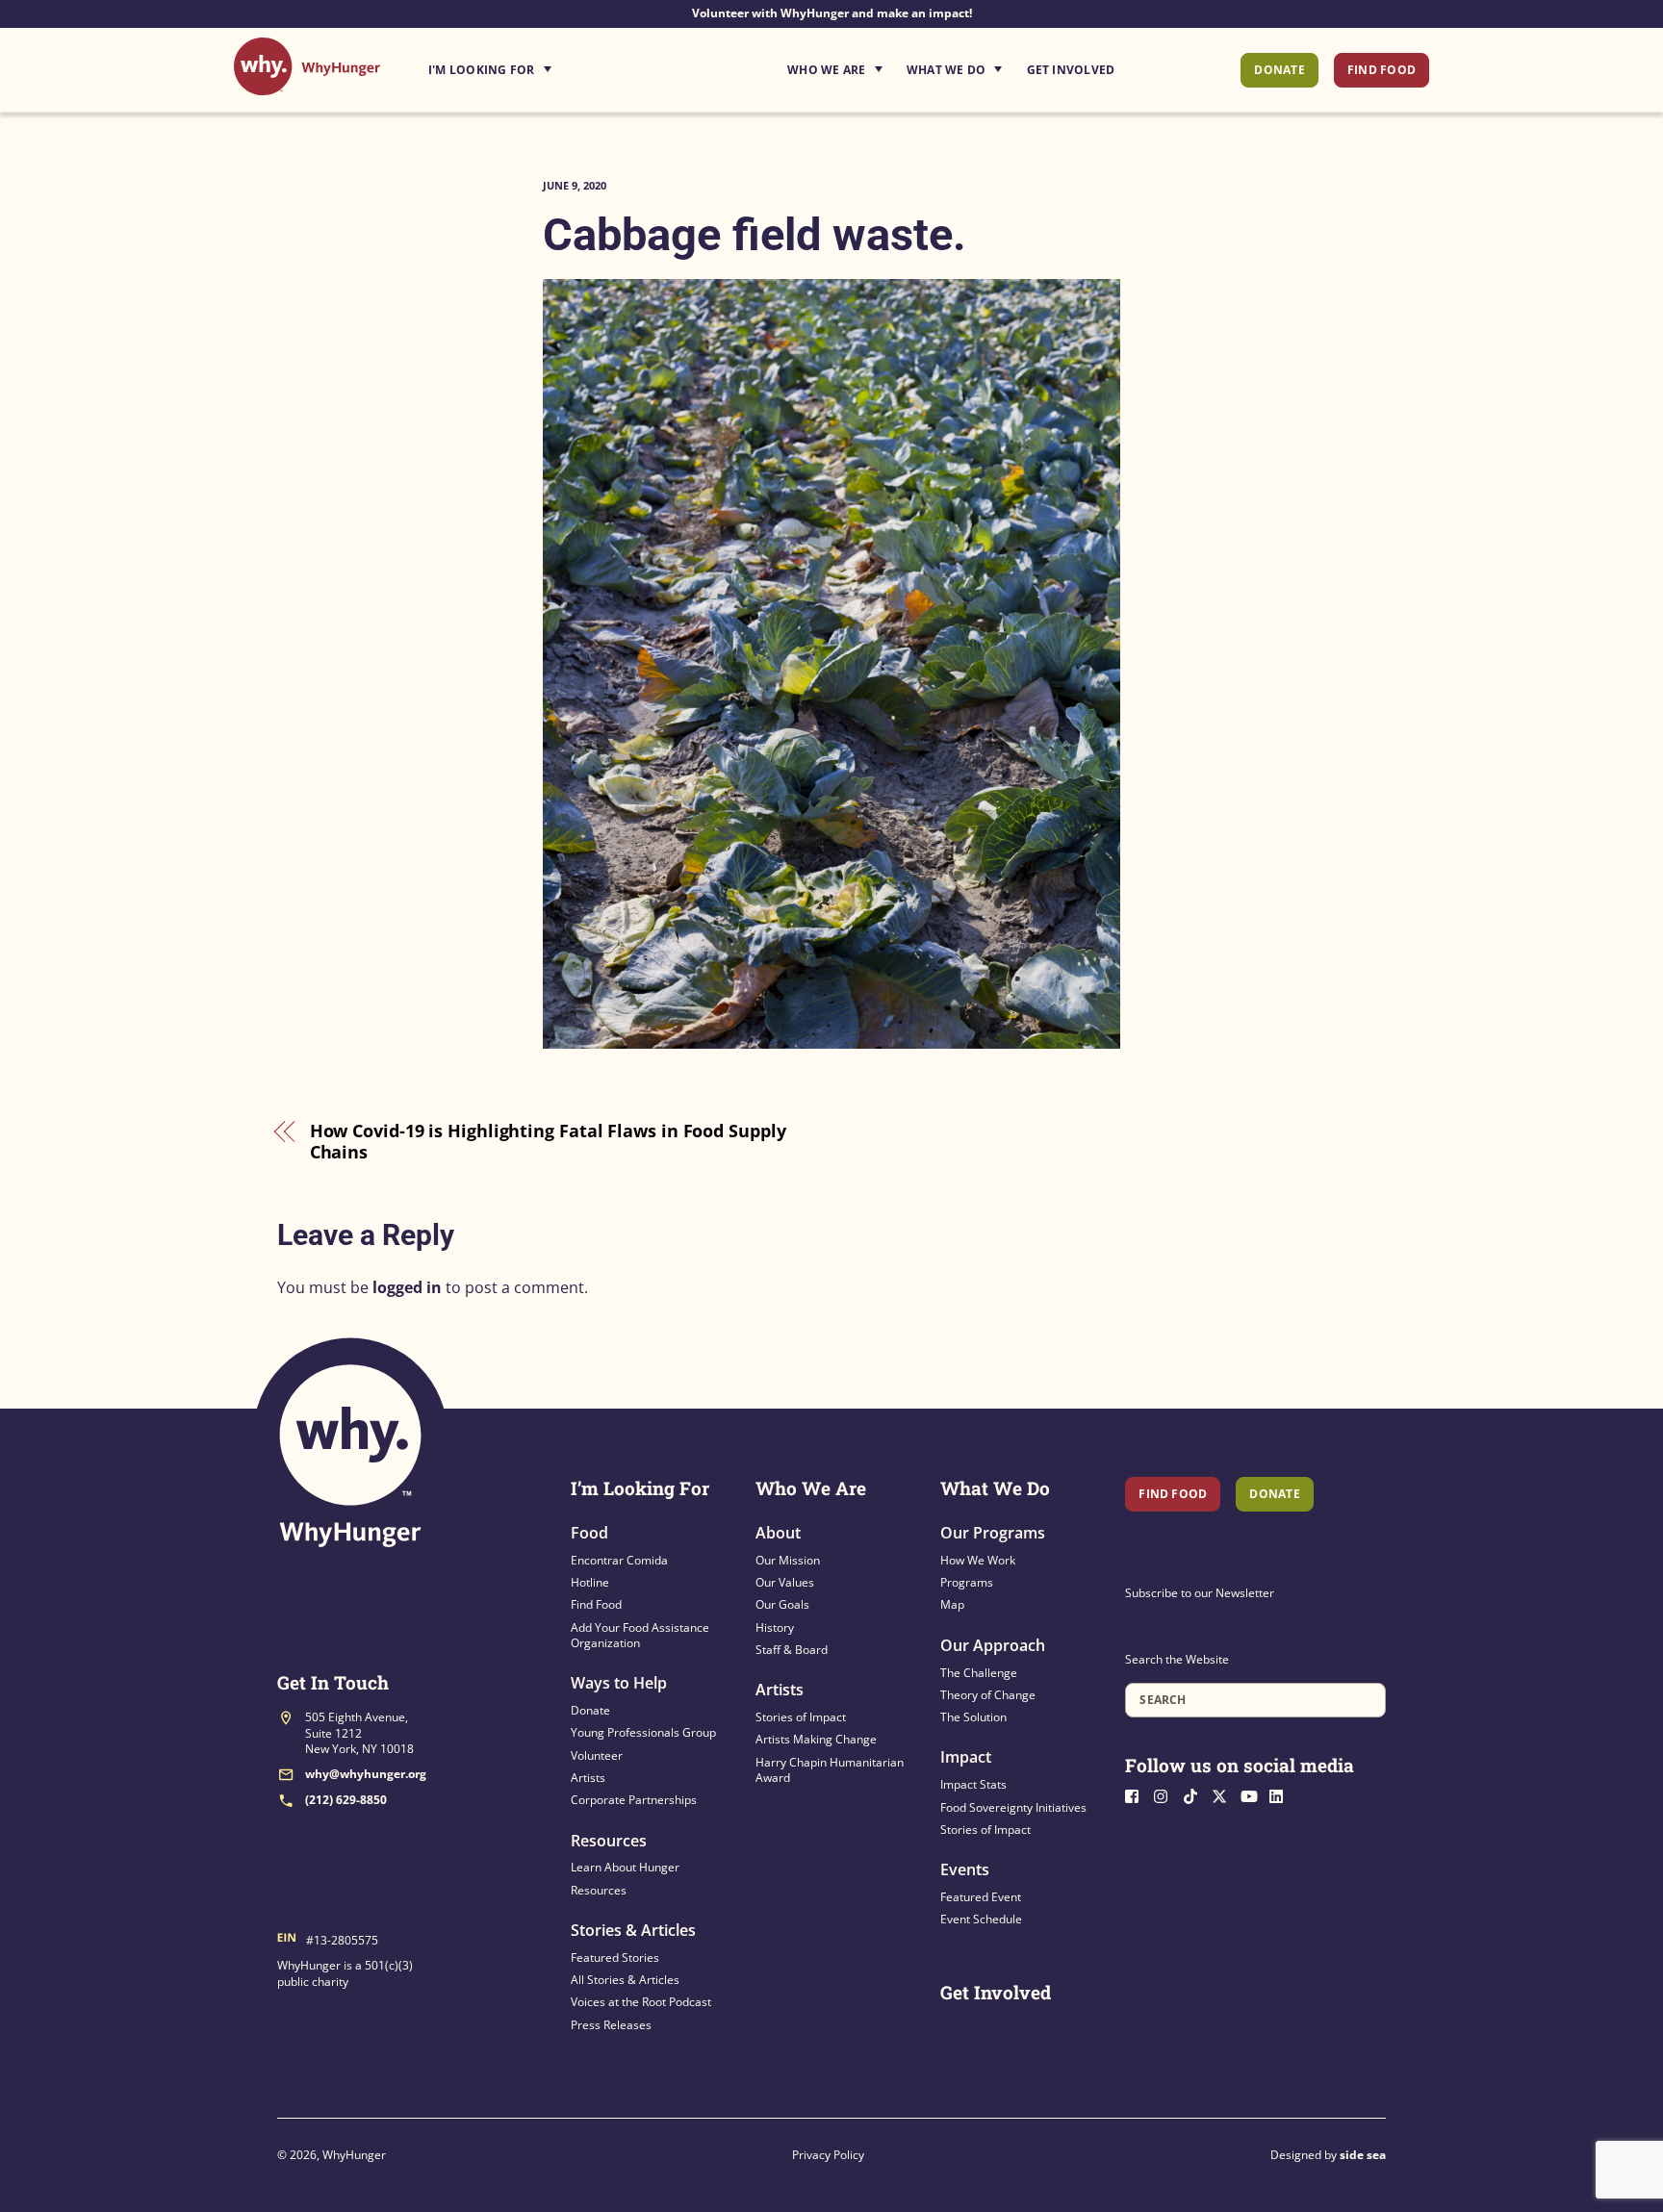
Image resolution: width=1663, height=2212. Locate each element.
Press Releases (611, 2025)
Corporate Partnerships (634, 1800)
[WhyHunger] (307, 85)
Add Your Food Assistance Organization (640, 1635)
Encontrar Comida (619, 1560)
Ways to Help (619, 1683)
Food (589, 1533)
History (775, 1627)
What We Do (946, 70)
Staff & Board (792, 1650)
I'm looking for (544, 64)
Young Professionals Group (643, 1732)
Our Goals (782, 1604)
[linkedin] (1282, 1795)
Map (952, 1604)
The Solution (973, 1717)
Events (965, 1869)
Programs (967, 1582)
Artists (588, 1778)
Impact (966, 1757)
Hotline (590, 1582)
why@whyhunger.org (366, 1774)
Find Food (1382, 70)
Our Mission (788, 1560)
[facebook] (1138, 1795)
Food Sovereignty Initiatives (1013, 1807)
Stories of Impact (801, 1717)
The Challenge (979, 1673)
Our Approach (993, 1645)
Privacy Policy (828, 2155)
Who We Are (826, 70)
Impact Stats (973, 1784)
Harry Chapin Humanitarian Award (830, 1770)
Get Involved (1071, 70)
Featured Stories (615, 1958)
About (778, 1533)
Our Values (785, 1582)
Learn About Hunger (625, 1867)
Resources (609, 1841)
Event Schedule (981, 1919)
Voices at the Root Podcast (641, 2002)
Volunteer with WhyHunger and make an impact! (832, 13)
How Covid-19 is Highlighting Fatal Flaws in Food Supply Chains (548, 1142)
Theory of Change (988, 1695)
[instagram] (1166, 1795)
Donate (1279, 70)
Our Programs (993, 1533)
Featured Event (981, 1897)
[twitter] (1224, 1795)
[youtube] (1253, 1795)
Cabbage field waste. (755, 234)
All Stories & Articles (625, 1980)
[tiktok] (1195, 1795)
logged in (407, 1287)
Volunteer (597, 1755)
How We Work (978, 1560)
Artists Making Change (816, 1739)
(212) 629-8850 (346, 1800)
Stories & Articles (633, 1930)
